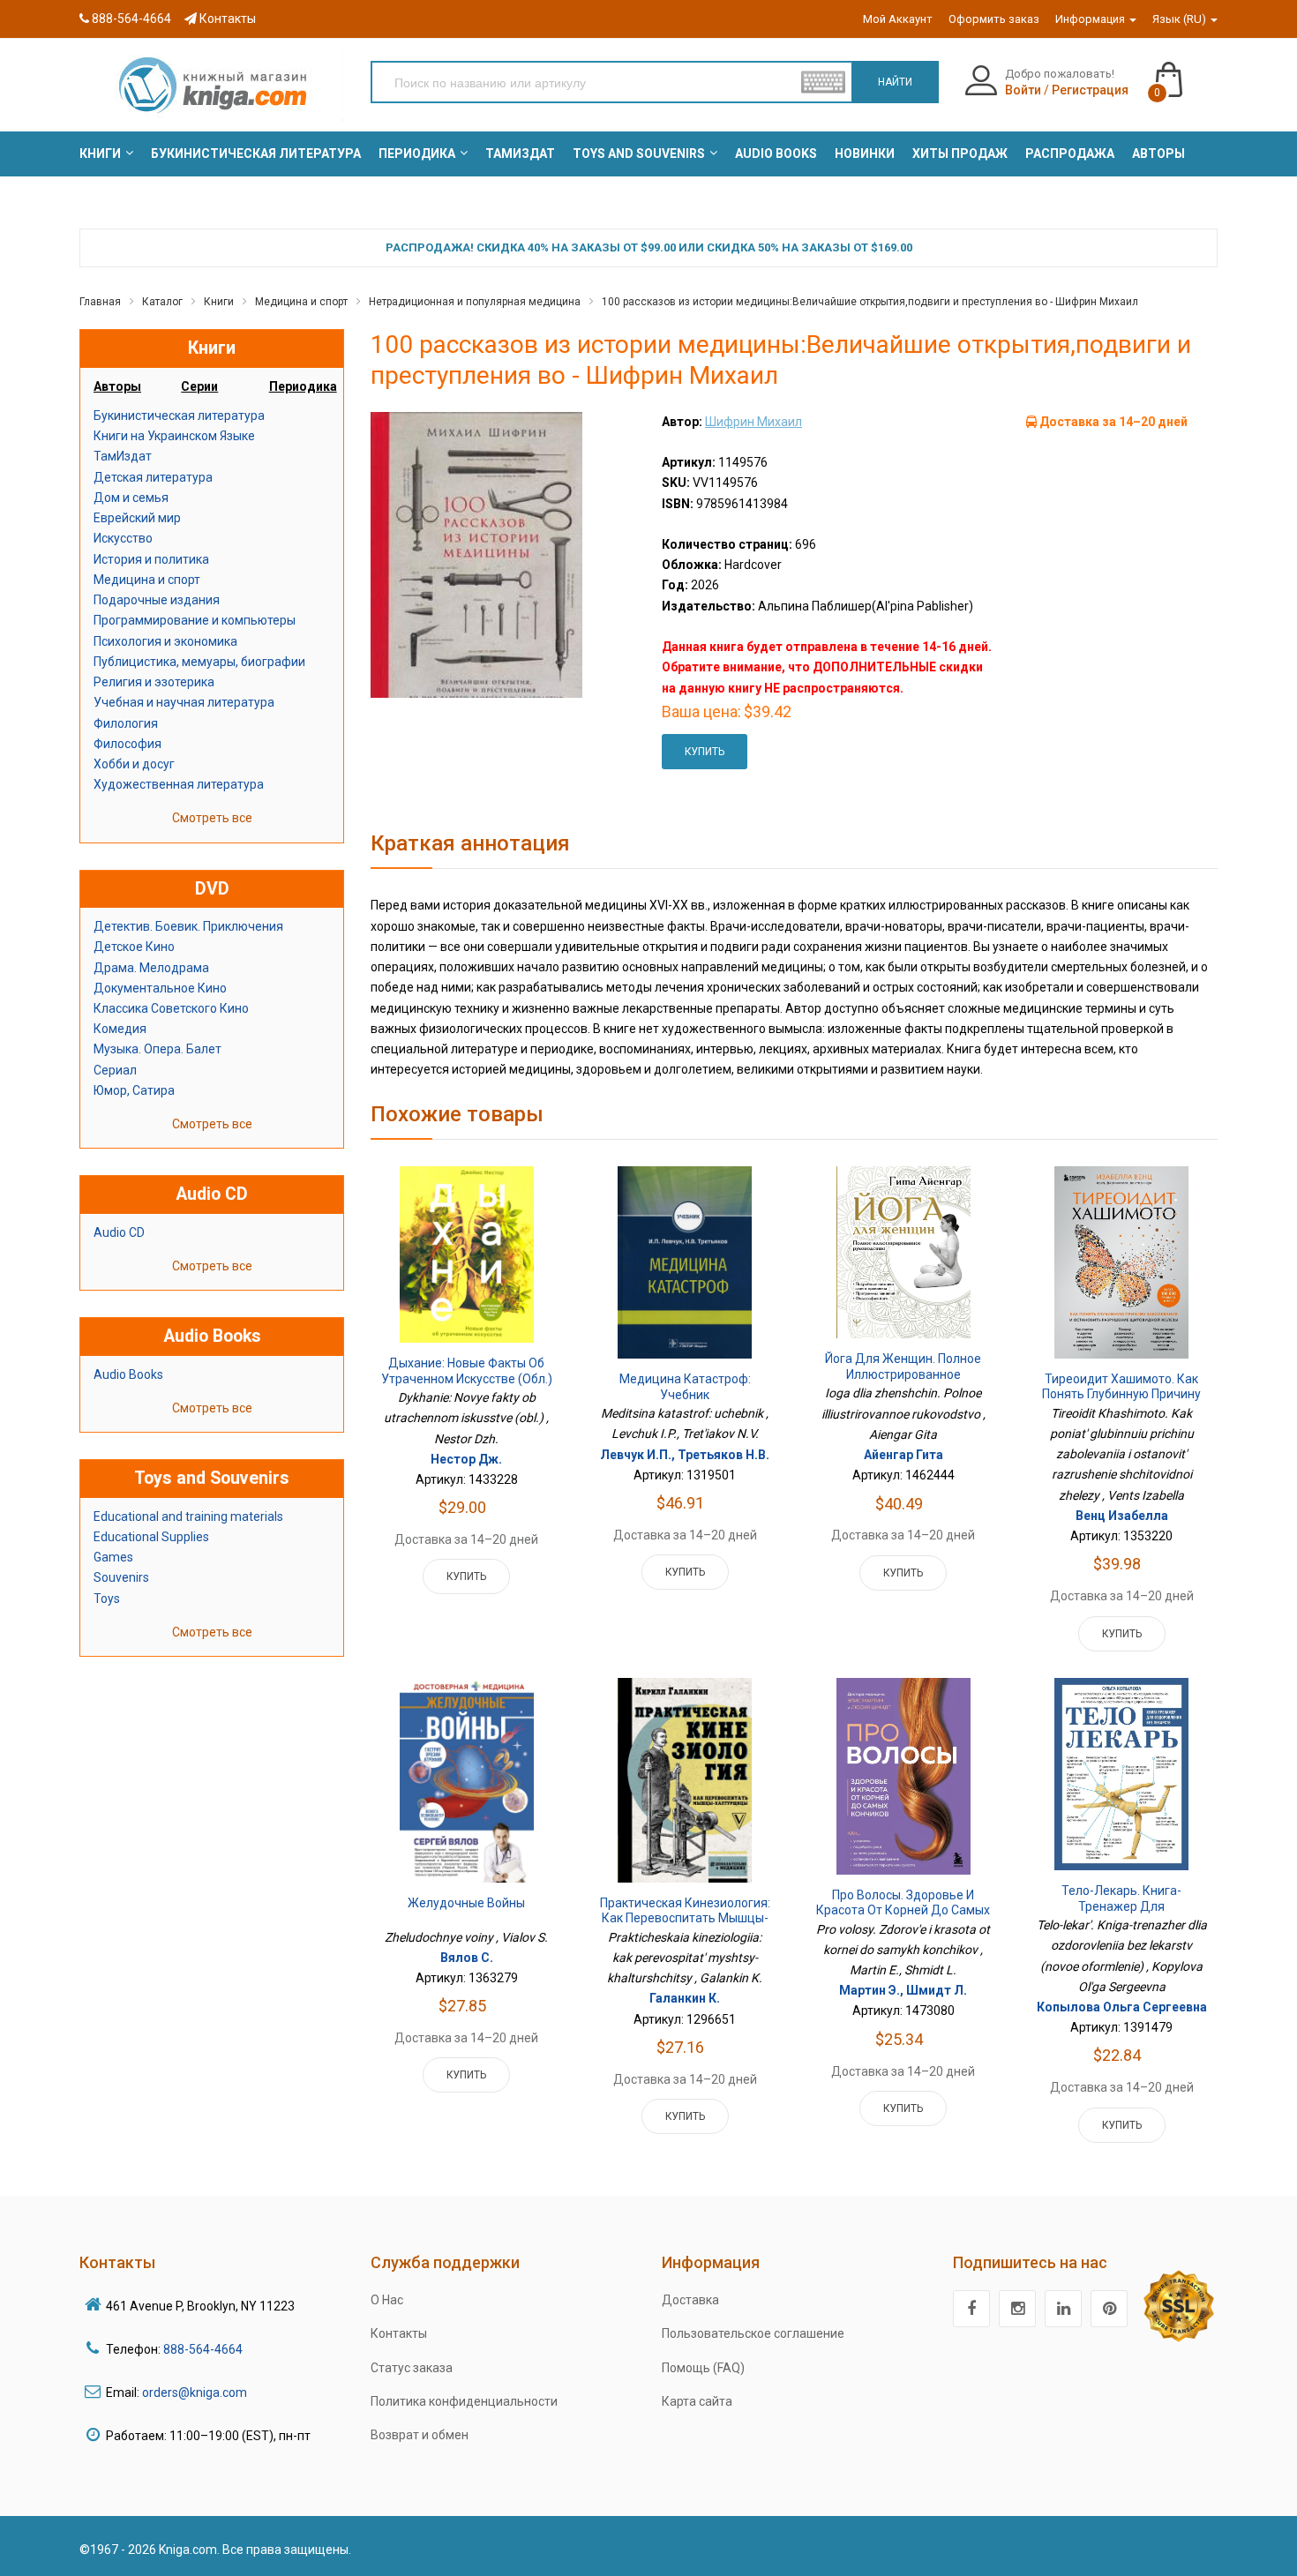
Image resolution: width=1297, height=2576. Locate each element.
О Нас (387, 2300)
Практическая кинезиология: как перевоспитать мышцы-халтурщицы (685, 1918)
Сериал (115, 1070)
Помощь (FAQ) (703, 2368)
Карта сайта (697, 2401)
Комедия (120, 1029)
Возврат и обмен (420, 2435)
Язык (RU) (1181, 19)
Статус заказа (412, 2368)
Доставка (690, 2300)
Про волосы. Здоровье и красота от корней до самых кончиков (903, 1910)
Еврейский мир (137, 518)
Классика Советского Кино (171, 1008)
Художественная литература (179, 784)
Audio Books (128, 1374)
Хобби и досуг (134, 764)
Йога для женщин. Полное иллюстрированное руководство (903, 1374)
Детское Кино (134, 947)
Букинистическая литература (179, 416)
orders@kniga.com (195, 2393)
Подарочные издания (157, 600)
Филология (126, 723)
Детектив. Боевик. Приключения (188, 926)
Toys (107, 1599)
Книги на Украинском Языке (174, 436)
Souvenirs (121, 1577)
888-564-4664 (130, 19)
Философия (127, 744)
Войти (1023, 90)
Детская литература (153, 477)
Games (113, 1557)
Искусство (123, 538)
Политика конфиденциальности (464, 2401)
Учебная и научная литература (184, 702)
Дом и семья (131, 498)
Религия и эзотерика (154, 682)
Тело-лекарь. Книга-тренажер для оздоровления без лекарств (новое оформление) (1122, 1914)
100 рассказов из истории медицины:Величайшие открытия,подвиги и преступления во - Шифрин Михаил (870, 302)
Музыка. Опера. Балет (157, 1049)
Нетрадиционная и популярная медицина (475, 302)
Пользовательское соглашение (753, 2333)
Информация (1091, 19)
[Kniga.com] (212, 84)
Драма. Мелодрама (151, 968)
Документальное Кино (160, 988)
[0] (1186, 71)
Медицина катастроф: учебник (685, 1387)
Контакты (226, 19)
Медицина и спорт (301, 302)
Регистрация (1090, 90)
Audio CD (119, 1232)
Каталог (162, 302)
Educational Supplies (151, 1537)
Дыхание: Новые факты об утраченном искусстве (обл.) (467, 1371)
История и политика (151, 559)
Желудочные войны (466, 1903)
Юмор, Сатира (134, 1090)
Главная (100, 302)
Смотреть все (212, 818)
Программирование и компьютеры (195, 620)
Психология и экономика (165, 641)
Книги (219, 302)
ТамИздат (123, 456)
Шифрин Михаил (753, 422)
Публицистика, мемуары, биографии (199, 662)
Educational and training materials (188, 1516)
